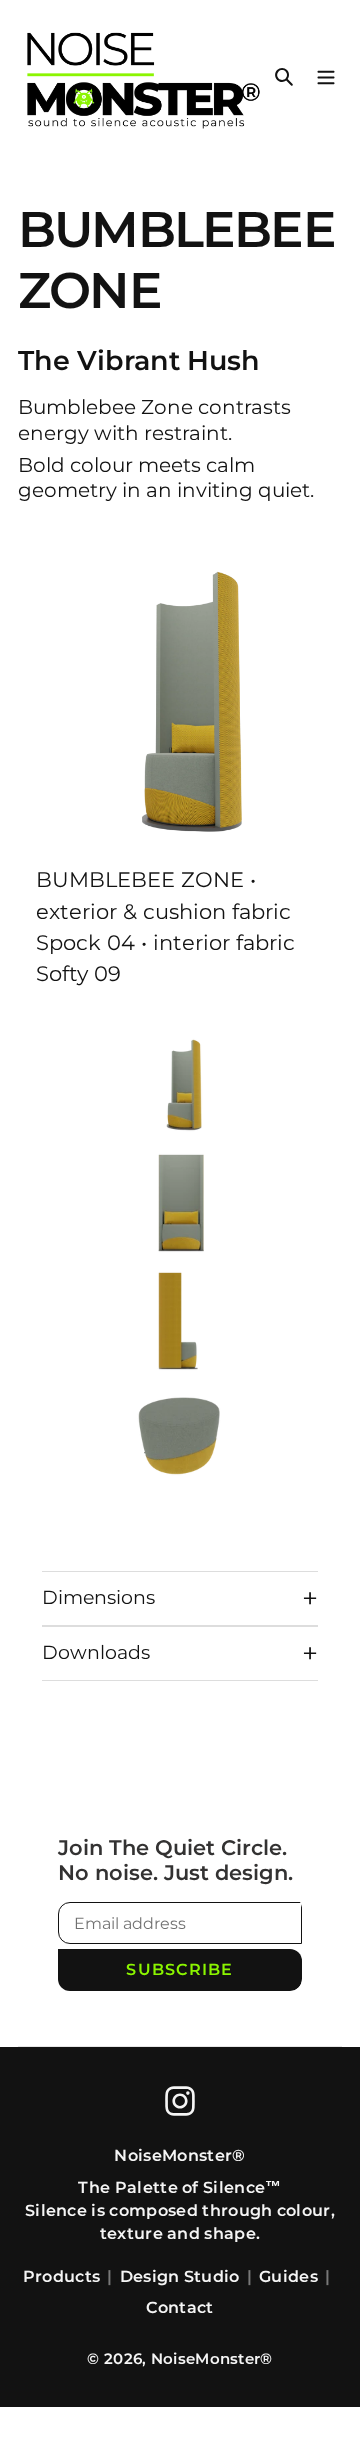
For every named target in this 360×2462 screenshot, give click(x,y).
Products (62, 2276)
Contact (179, 2307)
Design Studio (180, 2276)
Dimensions (98, 1597)
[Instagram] (180, 2101)
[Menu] (326, 75)
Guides (288, 2276)
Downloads (96, 1652)
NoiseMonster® (212, 2358)
